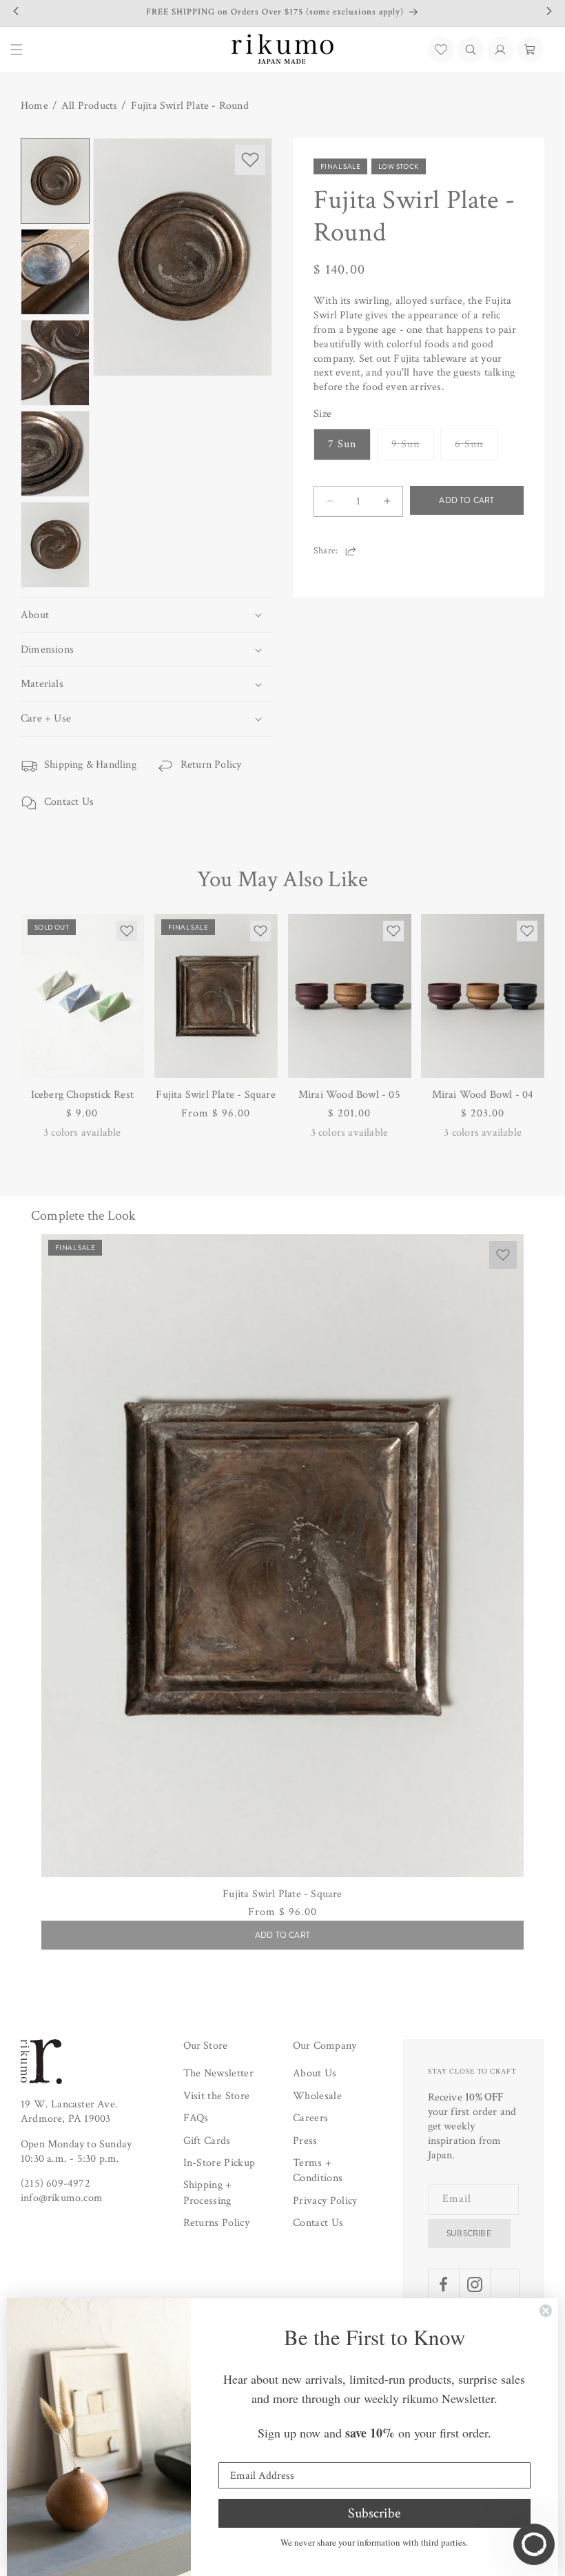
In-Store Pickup (219, 2163)
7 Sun (342, 444)
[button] (471, 50)
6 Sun (476, 448)
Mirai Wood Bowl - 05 (349, 1095)
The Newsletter (218, 2073)
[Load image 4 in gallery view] (55, 454)
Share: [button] (326, 551)
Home (34, 106)
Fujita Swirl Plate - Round (190, 106)
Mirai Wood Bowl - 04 (483, 1095)
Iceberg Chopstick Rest (82, 1095)
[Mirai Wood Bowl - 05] (350, 996)
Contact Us (69, 802)
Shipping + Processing (208, 2192)
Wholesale (317, 2096)
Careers (310, 2118)
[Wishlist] (441, 50)
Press (305, 2141)
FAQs (196, 2118)
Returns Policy (216, 2223)
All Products (89, 106)
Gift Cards (207, 2141)
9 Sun (413, 448)
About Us (315, 2073)
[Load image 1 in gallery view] (55, 181)
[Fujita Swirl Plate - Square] (216, 996)
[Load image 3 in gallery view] (55, 363)
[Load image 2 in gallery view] (55, 272)
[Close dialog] (546, 2311)
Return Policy (211, 765)
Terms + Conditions (318, 2170)
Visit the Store (217, 2096)
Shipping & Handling (90, 765)
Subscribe (469, 2233)
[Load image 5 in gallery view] (55, 545)
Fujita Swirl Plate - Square (215, 1095)
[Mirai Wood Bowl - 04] (483, 996)
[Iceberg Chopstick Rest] (82, 996)
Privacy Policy (325, 2201)
